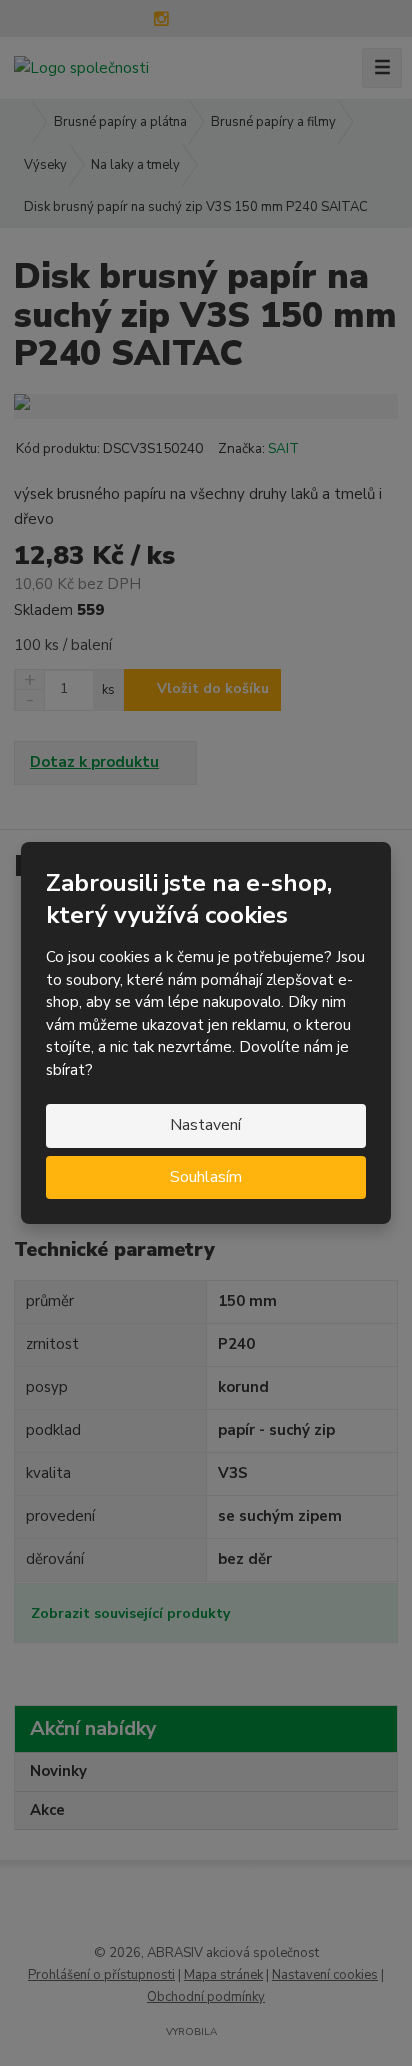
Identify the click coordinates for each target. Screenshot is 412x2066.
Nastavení (205, 1125)
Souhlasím (206, 1177)
